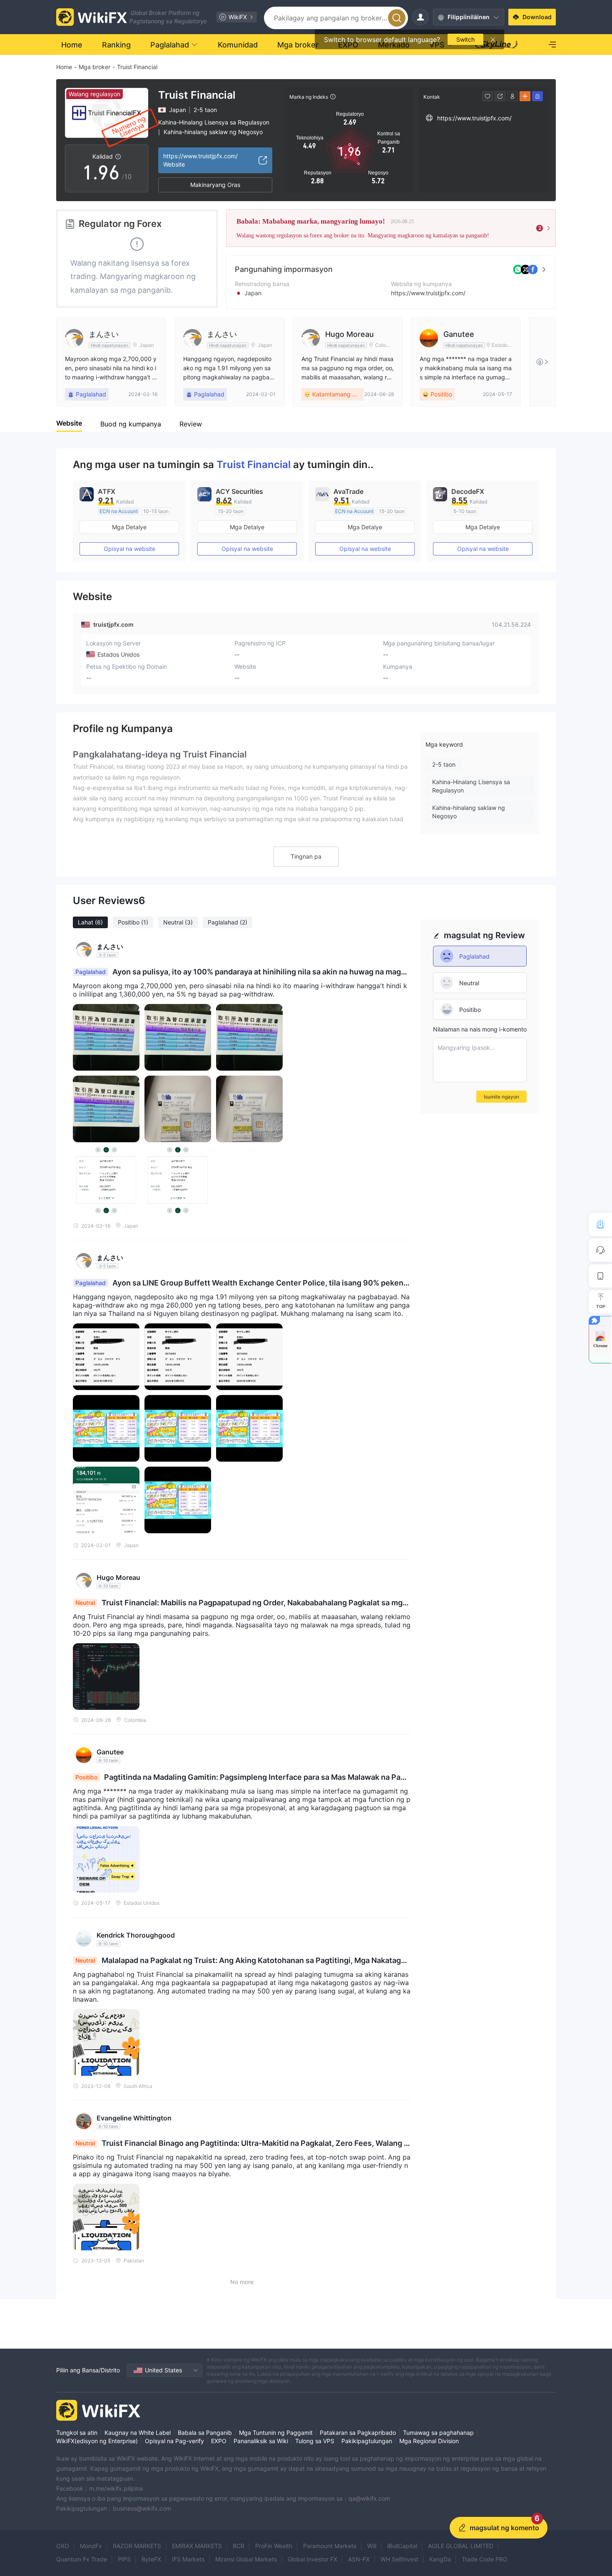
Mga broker (95, 67)
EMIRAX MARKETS (197, 2546)
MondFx (91, 2546)
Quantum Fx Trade (82, 2559)
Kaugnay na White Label (138, 2433)
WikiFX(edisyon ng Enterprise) (97, 2441)
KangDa (440, 2559)
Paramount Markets (330, 2546)
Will (372, 2546)
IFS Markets (188, 2559)
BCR (239, 2546)
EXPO (219, 2441)
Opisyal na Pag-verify (174, 2441)
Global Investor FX (312, 2559)
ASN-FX (359, 2559)
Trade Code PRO (485, 2559)
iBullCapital (402, 2546)
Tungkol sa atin (77, 2433)
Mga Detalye (129, 527)
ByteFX (151, 2559)
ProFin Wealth (274, 2546)
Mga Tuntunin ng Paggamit (276, 2433)
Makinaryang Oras (215, 185)
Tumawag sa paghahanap (438, 2433)
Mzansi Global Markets (246, 2559)
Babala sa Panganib (205, 2433)
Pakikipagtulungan (367, 2441)
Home (64, 67)
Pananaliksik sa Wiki (261, 2441)
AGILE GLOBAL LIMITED (461, 2546)
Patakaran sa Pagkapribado (358, 2433)
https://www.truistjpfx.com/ (428, 293)
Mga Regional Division (429, 2441)
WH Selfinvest (399, 2559)
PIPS (124, 2559)
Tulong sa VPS (315, 2441)
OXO (63, 2546)
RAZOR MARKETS (137, 2546)
